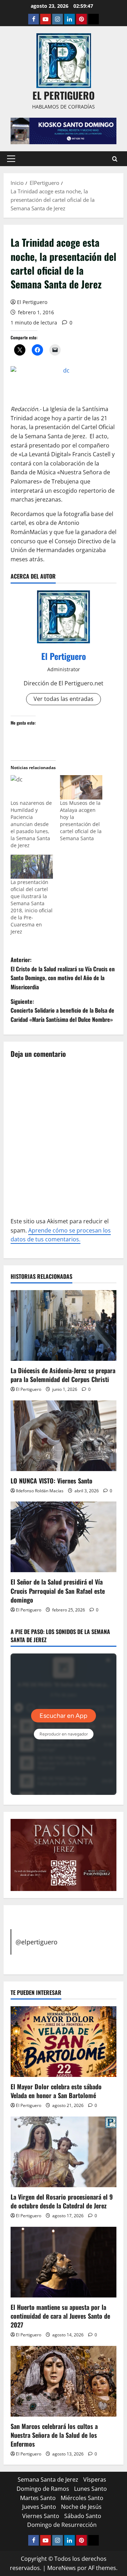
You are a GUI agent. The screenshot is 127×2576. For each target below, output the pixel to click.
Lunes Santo (90, 2489)
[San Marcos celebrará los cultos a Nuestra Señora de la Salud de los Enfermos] (64, 2381)
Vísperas (95, 2480)
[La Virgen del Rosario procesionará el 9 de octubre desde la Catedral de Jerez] (64, 2152)
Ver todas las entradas (64, 699)
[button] (11, 159)
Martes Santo (38, 2498)
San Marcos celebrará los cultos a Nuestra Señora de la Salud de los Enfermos (54, 2435)
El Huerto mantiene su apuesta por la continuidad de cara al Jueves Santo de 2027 (60, 2316)
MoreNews (62, 2568)
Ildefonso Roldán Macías (40, 1491)
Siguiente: (62, 1010)
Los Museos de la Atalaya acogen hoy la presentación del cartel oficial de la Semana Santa (81, 821)
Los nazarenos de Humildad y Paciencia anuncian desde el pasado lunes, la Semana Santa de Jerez (31, 824)
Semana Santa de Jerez (48, 2480)
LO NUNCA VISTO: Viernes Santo (52, 1481)
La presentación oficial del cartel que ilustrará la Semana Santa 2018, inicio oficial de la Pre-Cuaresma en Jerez (32, 907)
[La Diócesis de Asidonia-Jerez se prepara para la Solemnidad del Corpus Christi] (64, 1325)
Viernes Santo (41, 2516)
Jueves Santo (39, 2507)
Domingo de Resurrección (62, 2525)
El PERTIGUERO (64, 95)
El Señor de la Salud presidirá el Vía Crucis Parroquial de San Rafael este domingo (58, 1591)
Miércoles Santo (82, 2498)
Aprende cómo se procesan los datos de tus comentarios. (61, 1235)
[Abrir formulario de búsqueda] (115, 159)
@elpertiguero (37, 1942)
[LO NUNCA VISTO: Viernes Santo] (64, 1436)
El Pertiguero (32, 302)
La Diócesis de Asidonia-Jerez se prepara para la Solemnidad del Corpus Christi (63, 1375)
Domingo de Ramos (43, 2489)
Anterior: (63, 973)
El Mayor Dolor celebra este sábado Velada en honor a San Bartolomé (56, 2091)
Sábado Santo (83, 2516)
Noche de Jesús (81, 2507)
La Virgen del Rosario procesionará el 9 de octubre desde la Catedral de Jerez (62, 2201)
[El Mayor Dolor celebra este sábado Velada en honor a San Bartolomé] (64, 2042)
